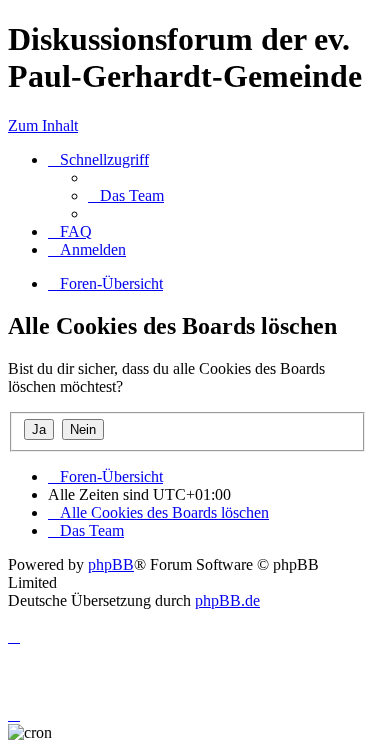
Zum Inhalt (43, 125)
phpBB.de (227, 600)
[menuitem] (126, 195)
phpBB (111, 564)
